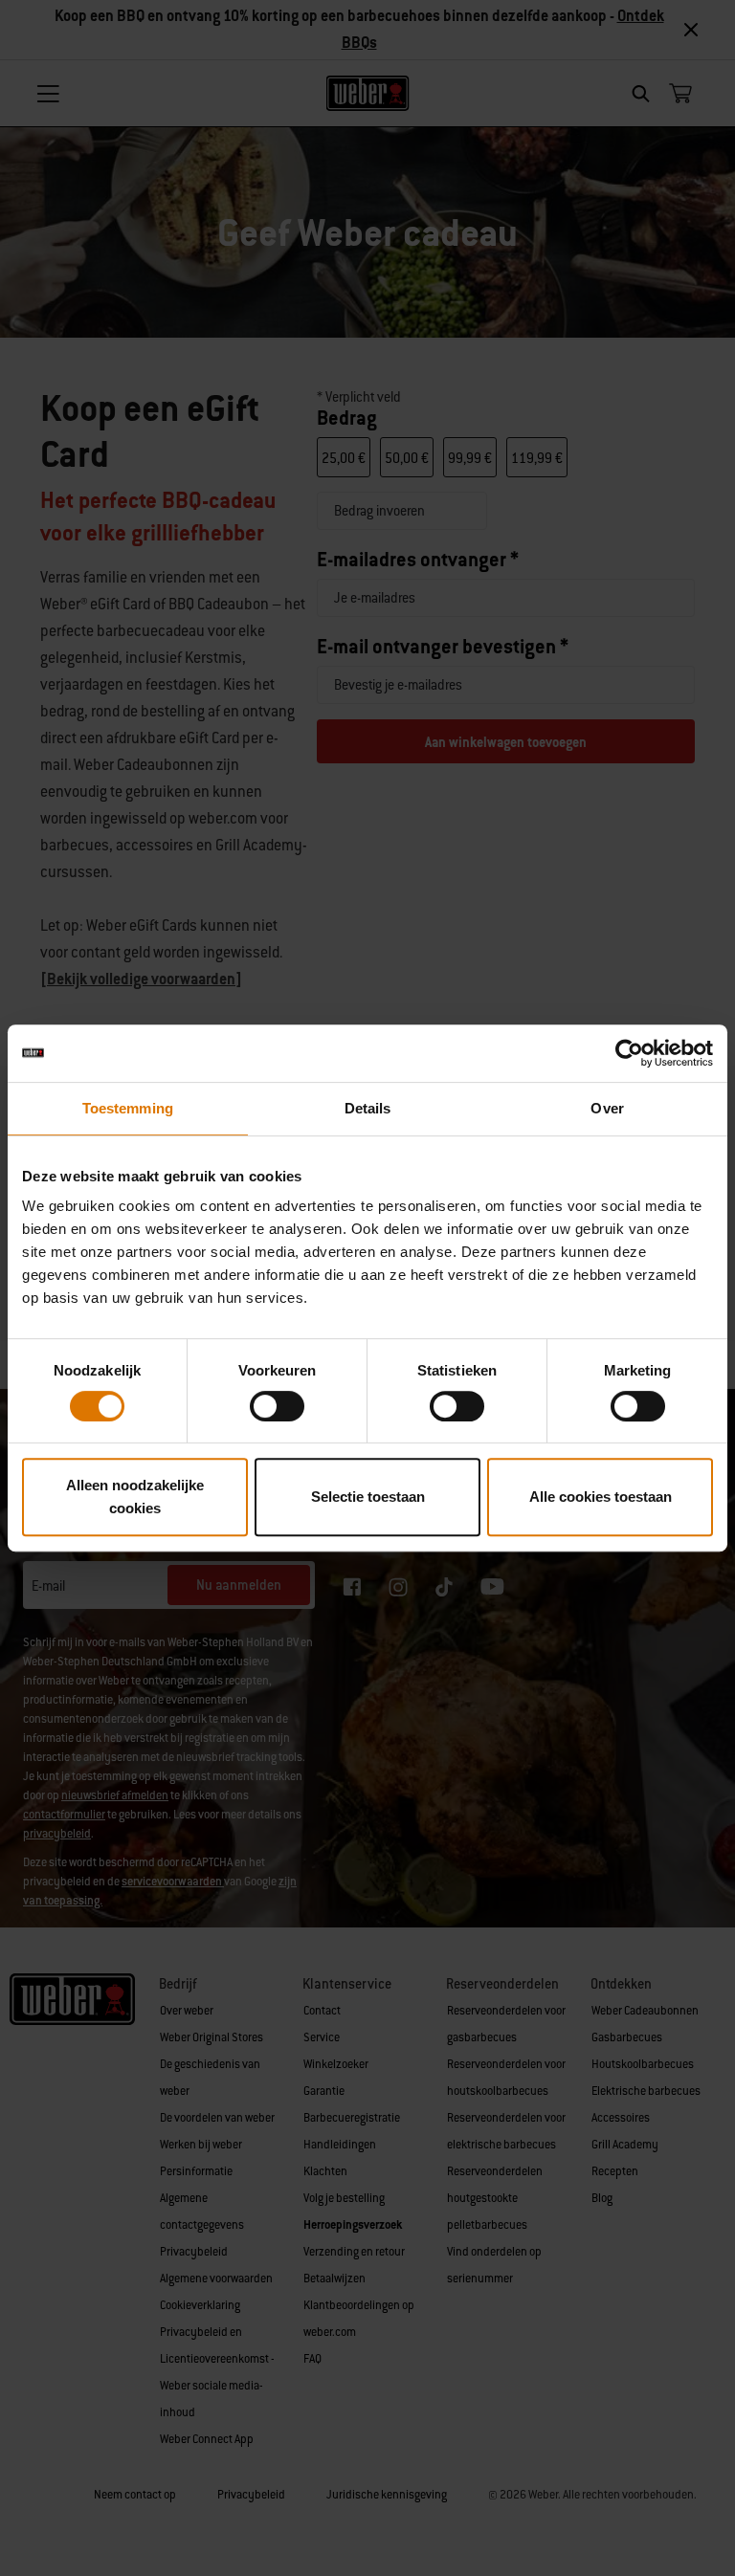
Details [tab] (368, 1108)
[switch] (277, 1406)
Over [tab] (607, 1108)
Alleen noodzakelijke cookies (135, 1497)
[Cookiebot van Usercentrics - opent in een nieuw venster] (629, 1053)
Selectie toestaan (368, 1497)
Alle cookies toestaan (601, 1497)
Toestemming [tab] (128, 1108)
